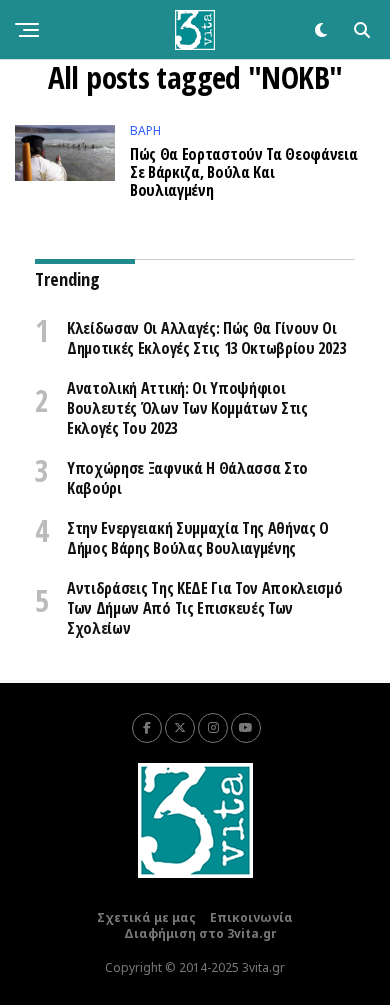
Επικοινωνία (251, 917)
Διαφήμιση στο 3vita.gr (200, 933)
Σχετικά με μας (146, 917)
